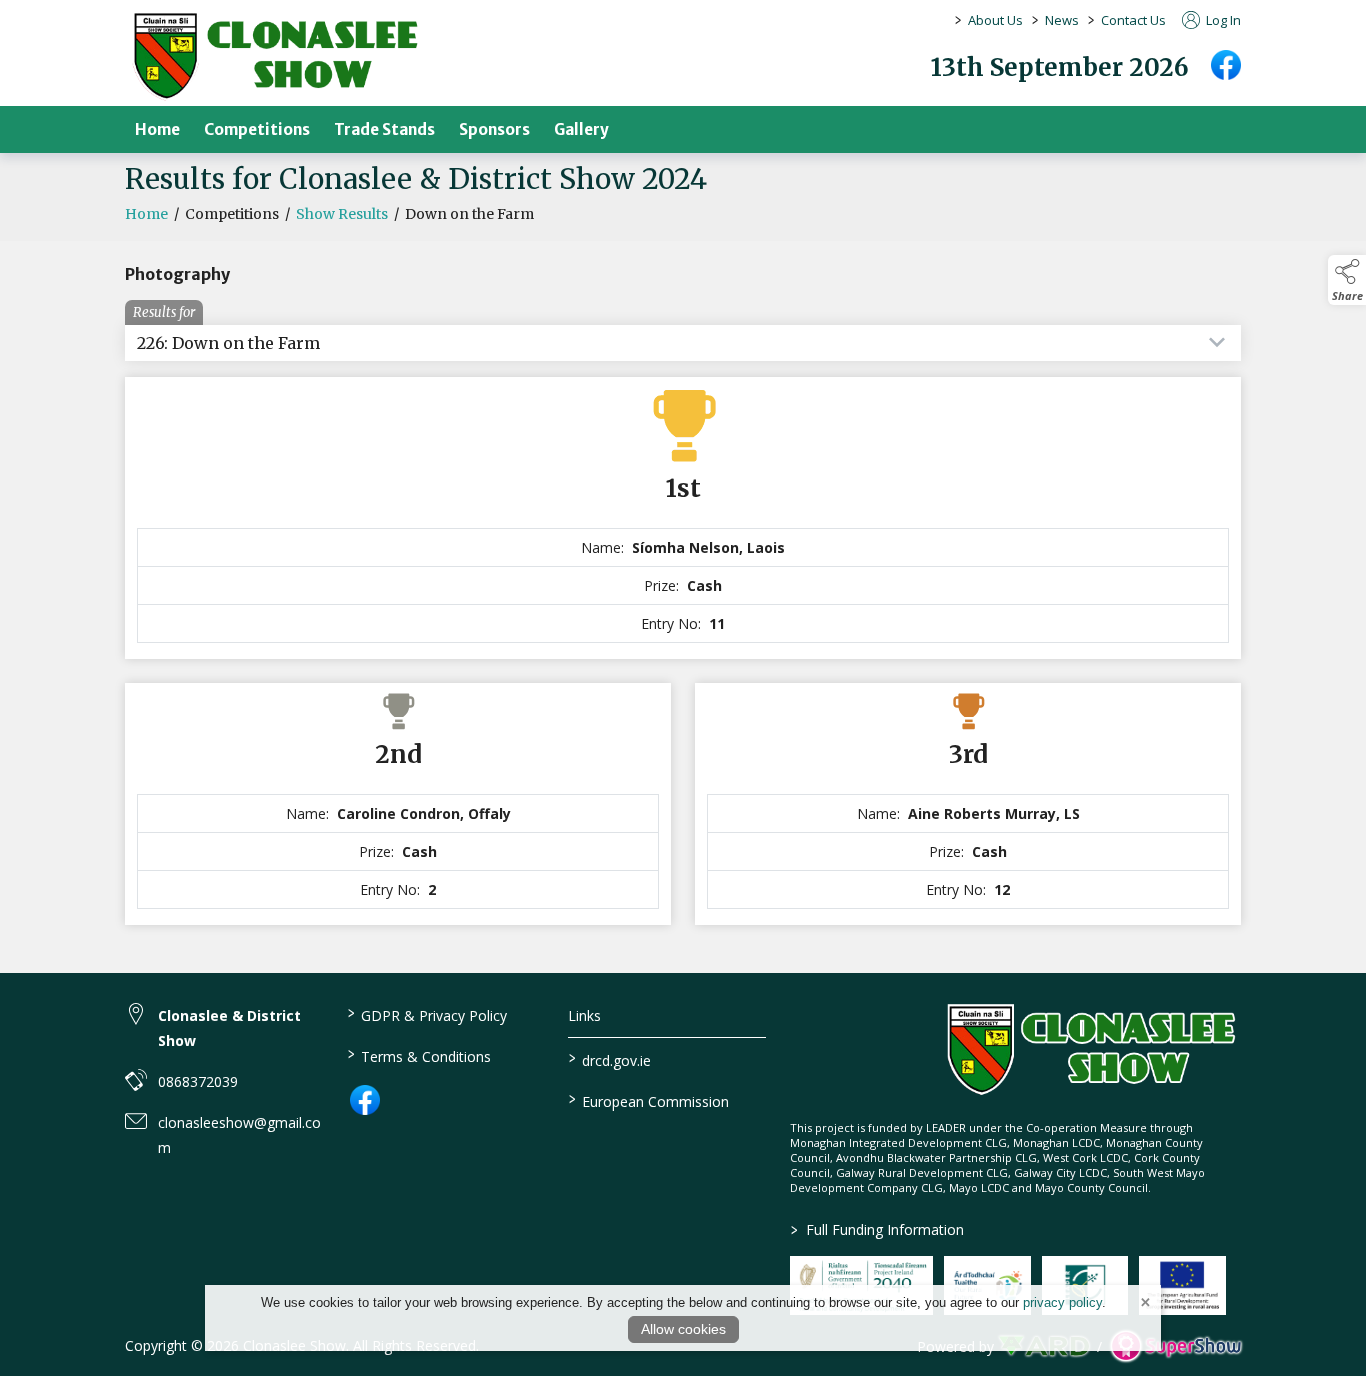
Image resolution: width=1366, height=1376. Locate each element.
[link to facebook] (365, 1100)
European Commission (649, 1100)
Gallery (581, 129)
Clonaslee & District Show (229, 1028)
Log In (1222, 20)
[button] (1347, 280)
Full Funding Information (877, 1229)
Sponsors (494, 129)
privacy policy (1062, 1302)
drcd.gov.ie (610, 1059)
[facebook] (1226, 65)
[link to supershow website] (1175, 1346)
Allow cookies (683, 1329)
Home (157, 129)
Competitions (257, 129)
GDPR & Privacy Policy (426, 1014)
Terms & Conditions (418, 1055)
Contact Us (1133, 20)
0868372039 (198, 1081)
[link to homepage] (275, 56)
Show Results (342, 214)
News (1062, 20)
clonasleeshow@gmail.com (239, 1135)
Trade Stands (384, 129)
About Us (995, 20)
